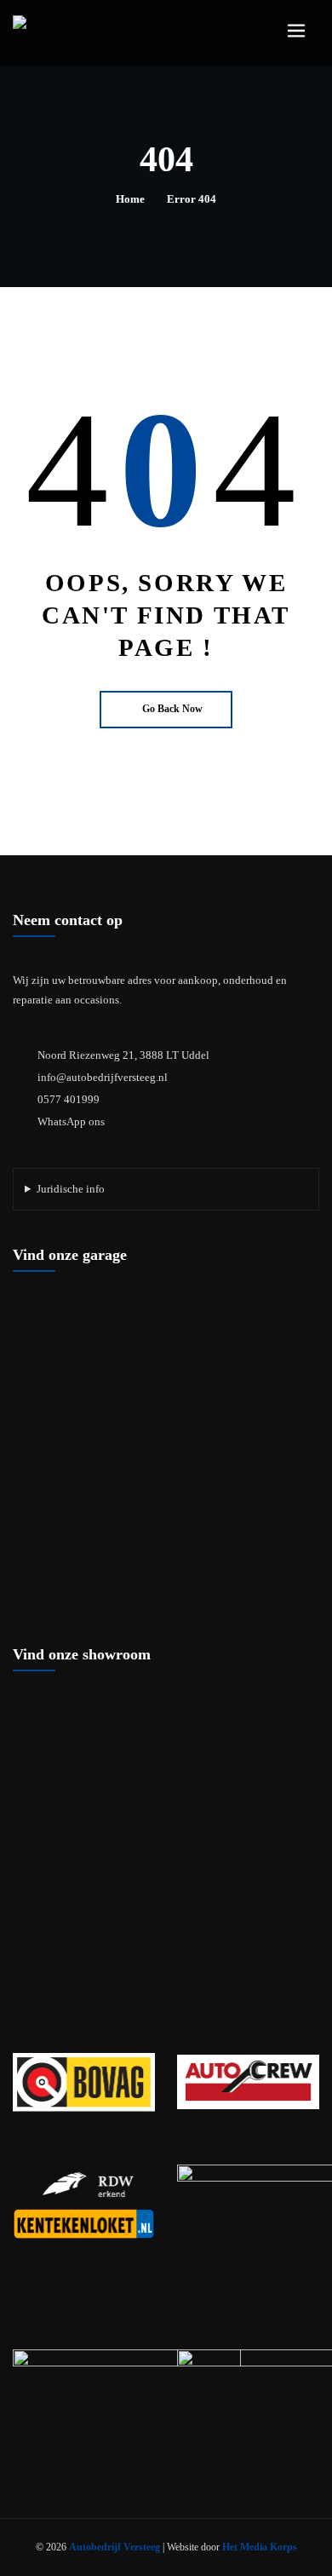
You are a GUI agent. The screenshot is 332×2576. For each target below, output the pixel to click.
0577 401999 (69, 1099)
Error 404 (192, 199)
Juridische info (71, 1189)
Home (130, 199)
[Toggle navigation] (296, 31)
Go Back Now (172, 709)
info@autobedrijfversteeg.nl (103, 1077)
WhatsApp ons (71, 1121)
